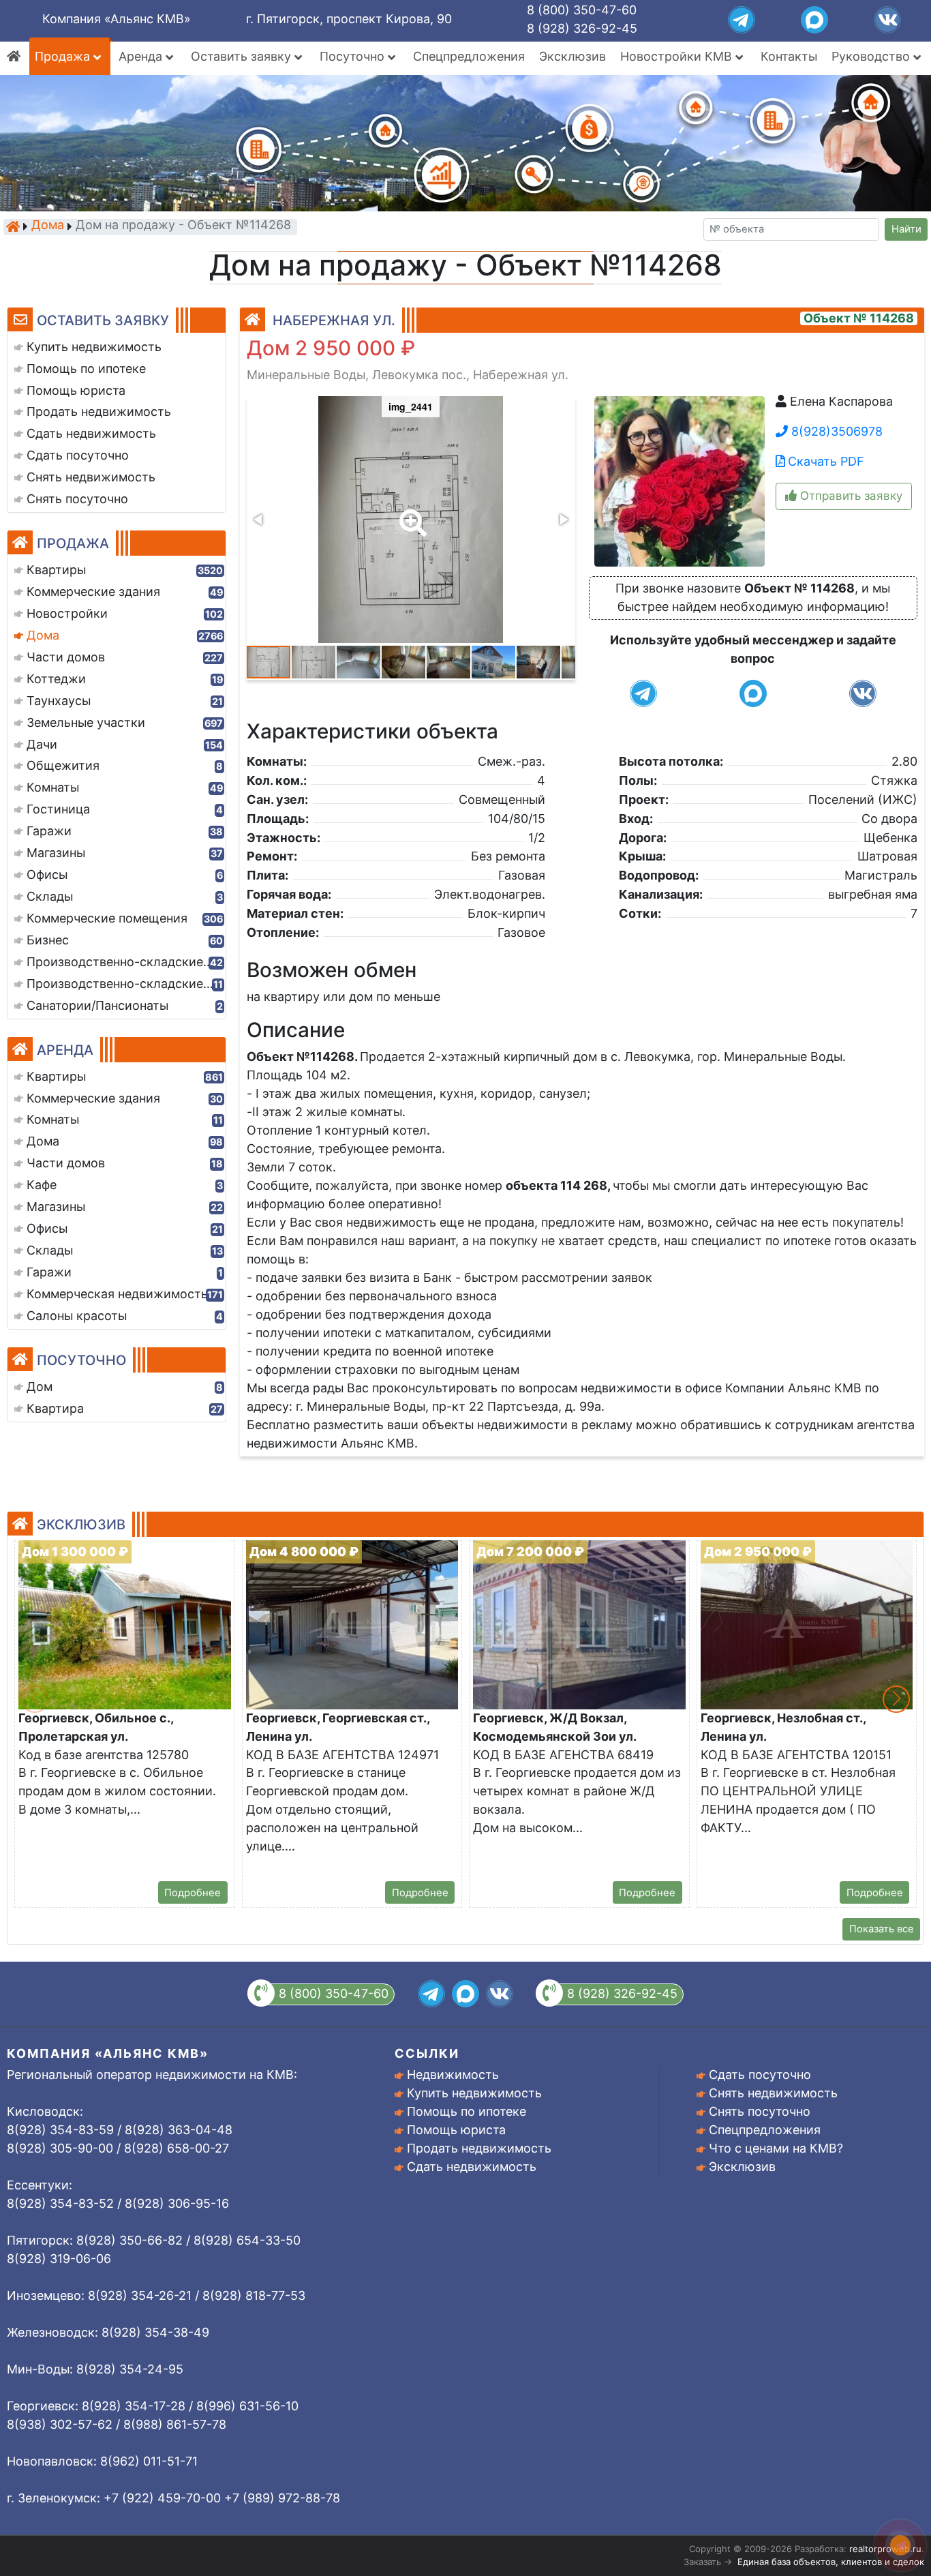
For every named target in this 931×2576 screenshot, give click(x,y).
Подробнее (193, 1893)
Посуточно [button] (354, 56)
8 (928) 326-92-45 (582, 28)
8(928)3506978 (835, 431)
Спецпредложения (469, 56)
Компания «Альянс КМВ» (117, 19)
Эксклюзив (573, 56)
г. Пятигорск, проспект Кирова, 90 (349, 19)
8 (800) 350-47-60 (582, 10)
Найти (906, 229)
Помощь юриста (456, 2130)
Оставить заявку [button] (243, 56)
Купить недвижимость (474, 2093)
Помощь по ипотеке (467, 2111)
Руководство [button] (872, 56)
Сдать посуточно (760, 2075)
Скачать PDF (824, 461)
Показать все (882, 1929)
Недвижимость (453, 2075)
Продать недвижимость (479, 2148)
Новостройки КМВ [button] (678, 56)
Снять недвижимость (773, 2093)
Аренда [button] (142, 56)
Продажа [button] (64, 56)
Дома (48, 226)
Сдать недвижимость (472, 2167)
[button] (410, 513)
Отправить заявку (850, 496)
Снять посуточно (760, 2111)
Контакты (789, 56)
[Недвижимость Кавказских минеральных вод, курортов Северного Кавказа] (13, 226)
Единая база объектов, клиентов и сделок (831, 2562)
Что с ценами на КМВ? (776, 2148)
